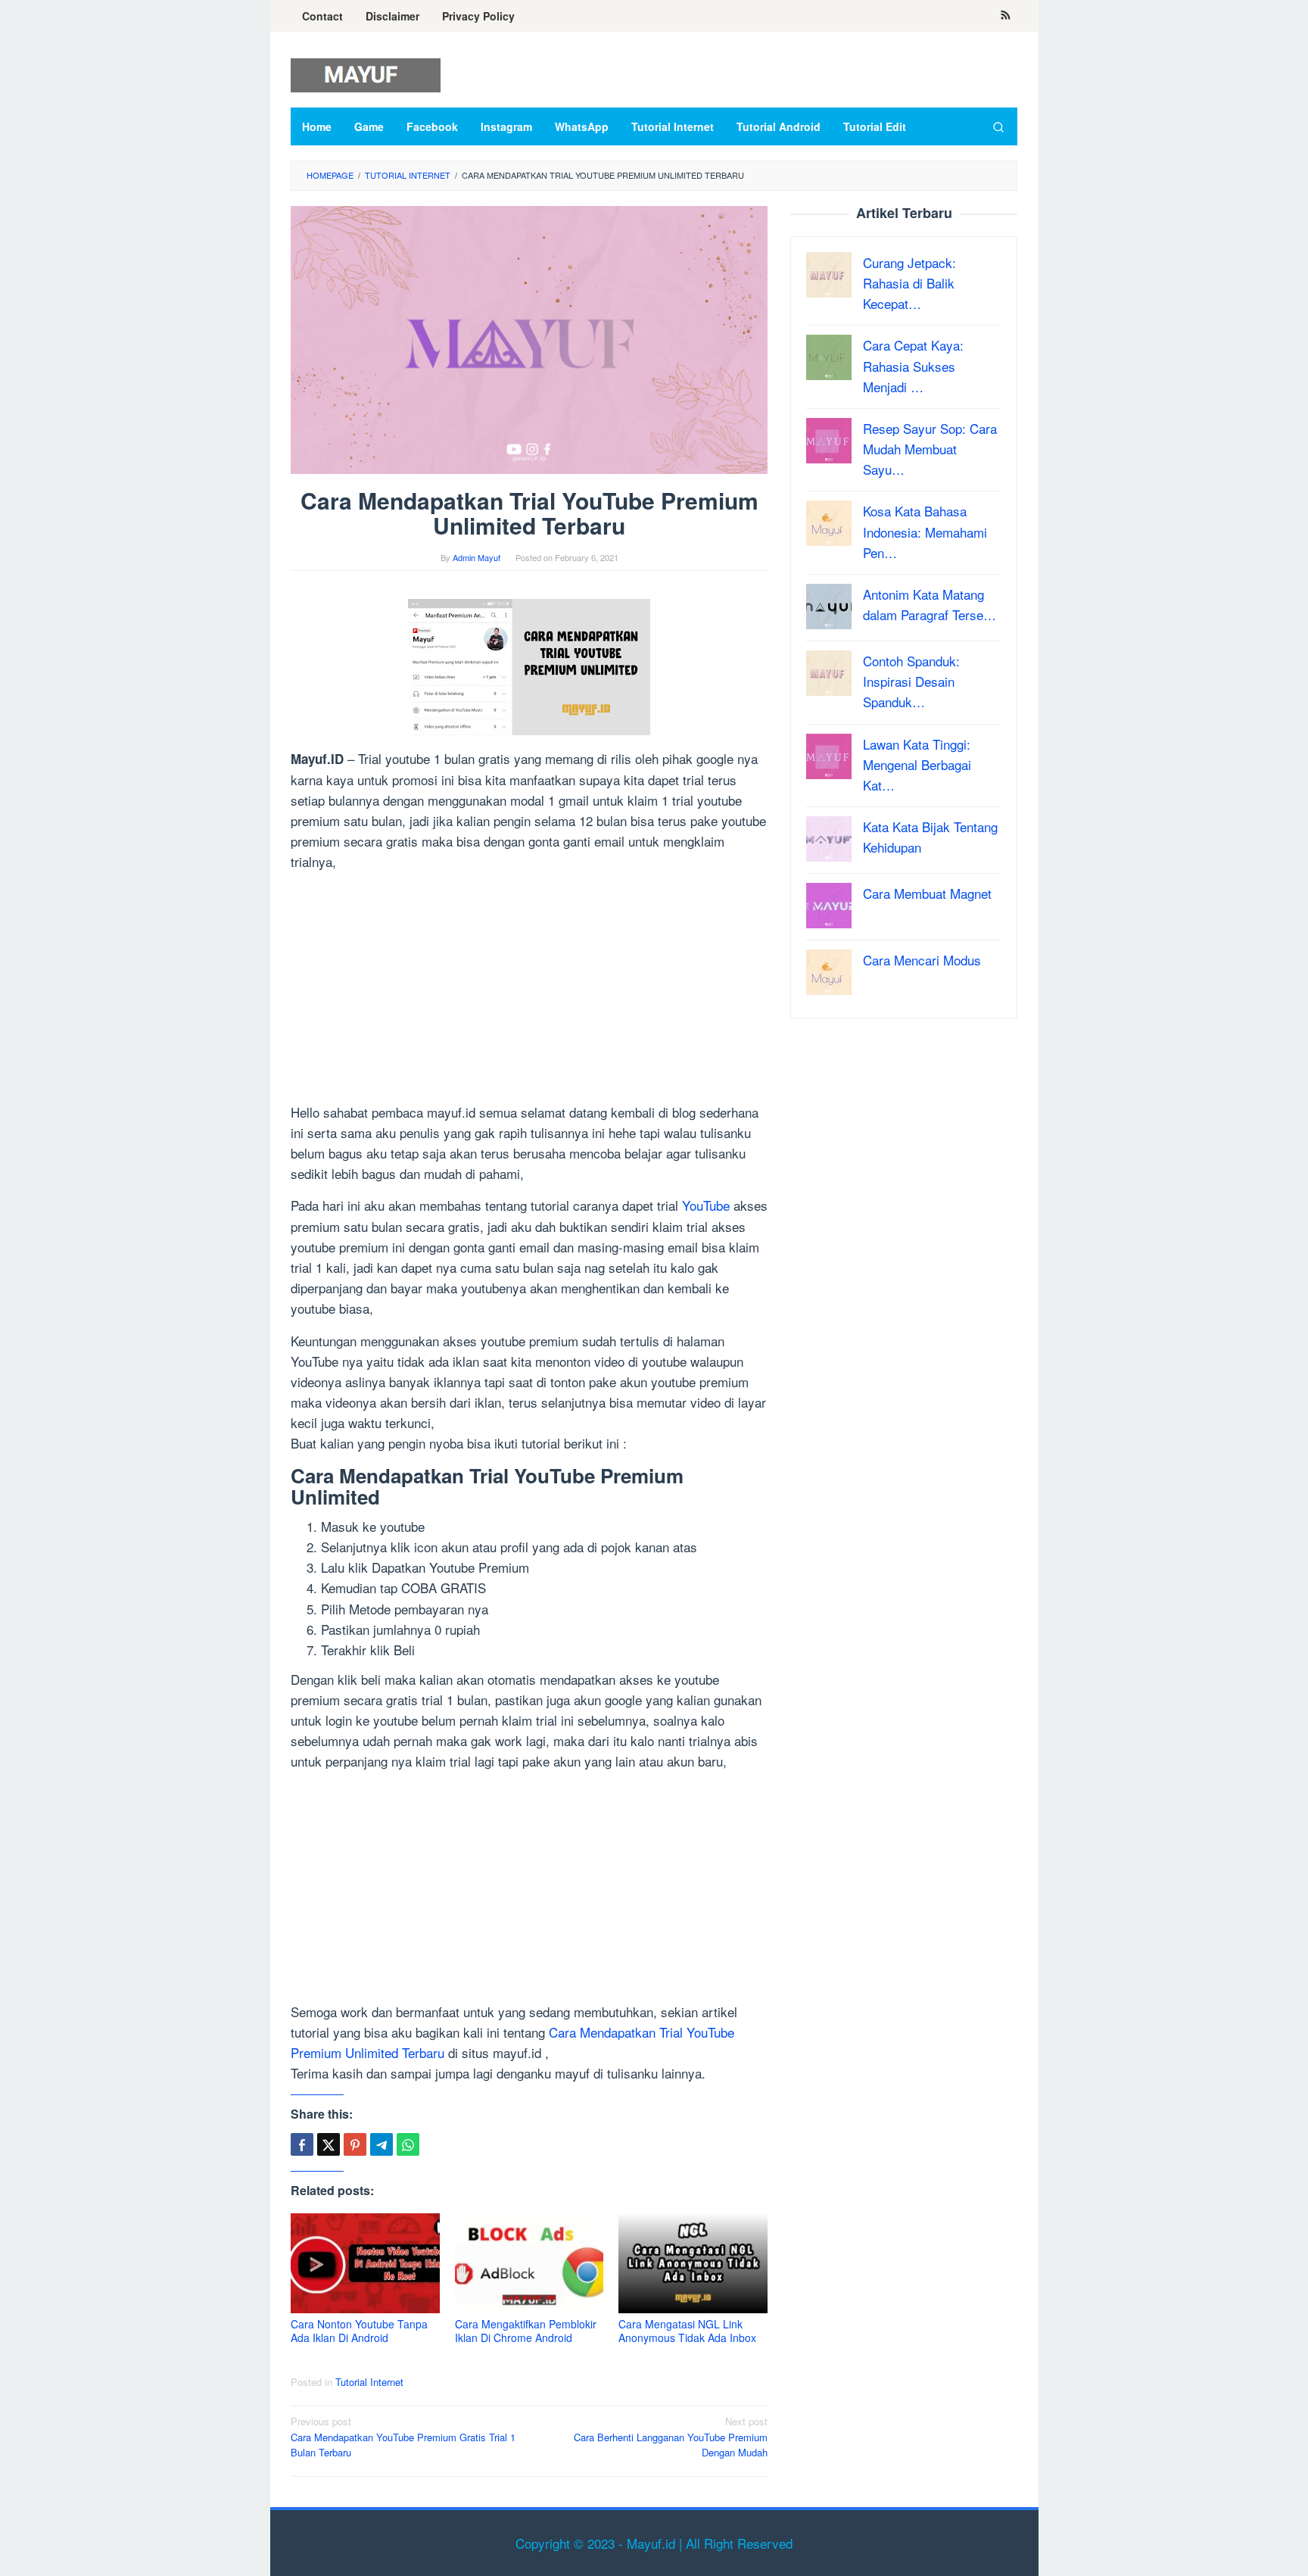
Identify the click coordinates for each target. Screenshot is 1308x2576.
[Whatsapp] (408, 2144)
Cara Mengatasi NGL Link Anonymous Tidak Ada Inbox (687, 2331)
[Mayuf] (366, 73)
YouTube (706, 1205)
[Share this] (302, 2144)
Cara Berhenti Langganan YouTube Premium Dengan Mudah (671, 2437)
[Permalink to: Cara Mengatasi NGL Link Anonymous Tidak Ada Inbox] (693, 2264)
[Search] (998, 126)
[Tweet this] (329, 2144)
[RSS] (1006, 16)
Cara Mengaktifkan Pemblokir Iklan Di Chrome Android (526, 2331)
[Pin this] (355, 2144)
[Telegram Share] (381, 2144)
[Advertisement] (529, 990)
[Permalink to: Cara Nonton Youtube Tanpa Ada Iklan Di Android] (365, 2264)
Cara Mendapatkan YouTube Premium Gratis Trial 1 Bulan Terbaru (403, 2437)
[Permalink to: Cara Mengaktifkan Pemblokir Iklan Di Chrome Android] (529, 2264)
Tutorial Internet (369, 2382)
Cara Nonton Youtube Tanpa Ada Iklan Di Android (359, 2331)
